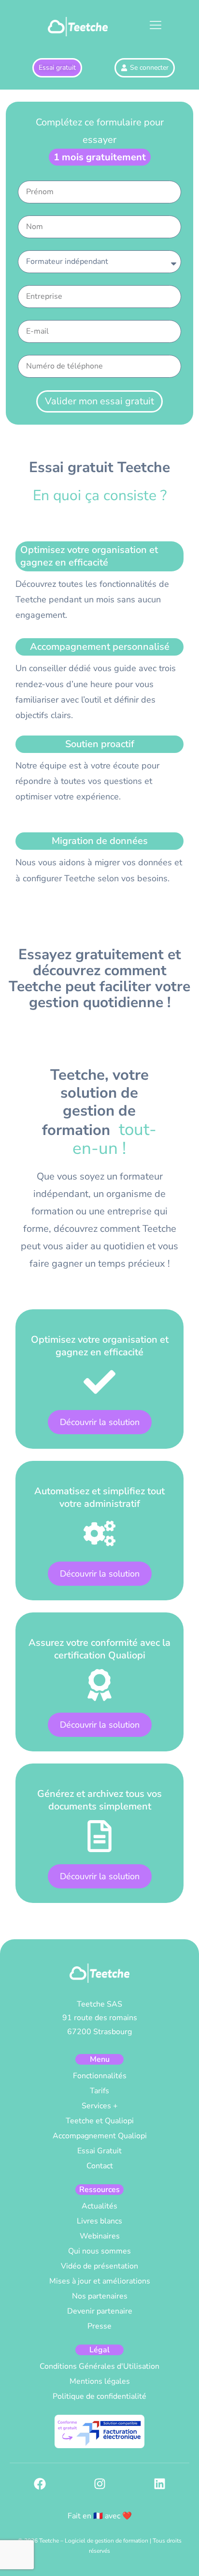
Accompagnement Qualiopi (100, 2136)
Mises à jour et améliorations (100, 2281)
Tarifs (99, 2091)
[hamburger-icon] (155, 27)
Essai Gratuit (99, 2151)
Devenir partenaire (100, 2311)
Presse (99, 2326)
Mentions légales (100, 2381)
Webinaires (100, 2236)
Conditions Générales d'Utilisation (99, 2366)
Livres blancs (99, 2221)
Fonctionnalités (100, 2076)
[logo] (78, 26)
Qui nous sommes (99, 2251)
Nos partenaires (100, 2296)
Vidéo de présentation (99, 2266)
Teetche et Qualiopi (100, 2121)
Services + (100, 2106)
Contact (100, 2166)
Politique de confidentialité (99, 2396)
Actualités (99, 2206)
